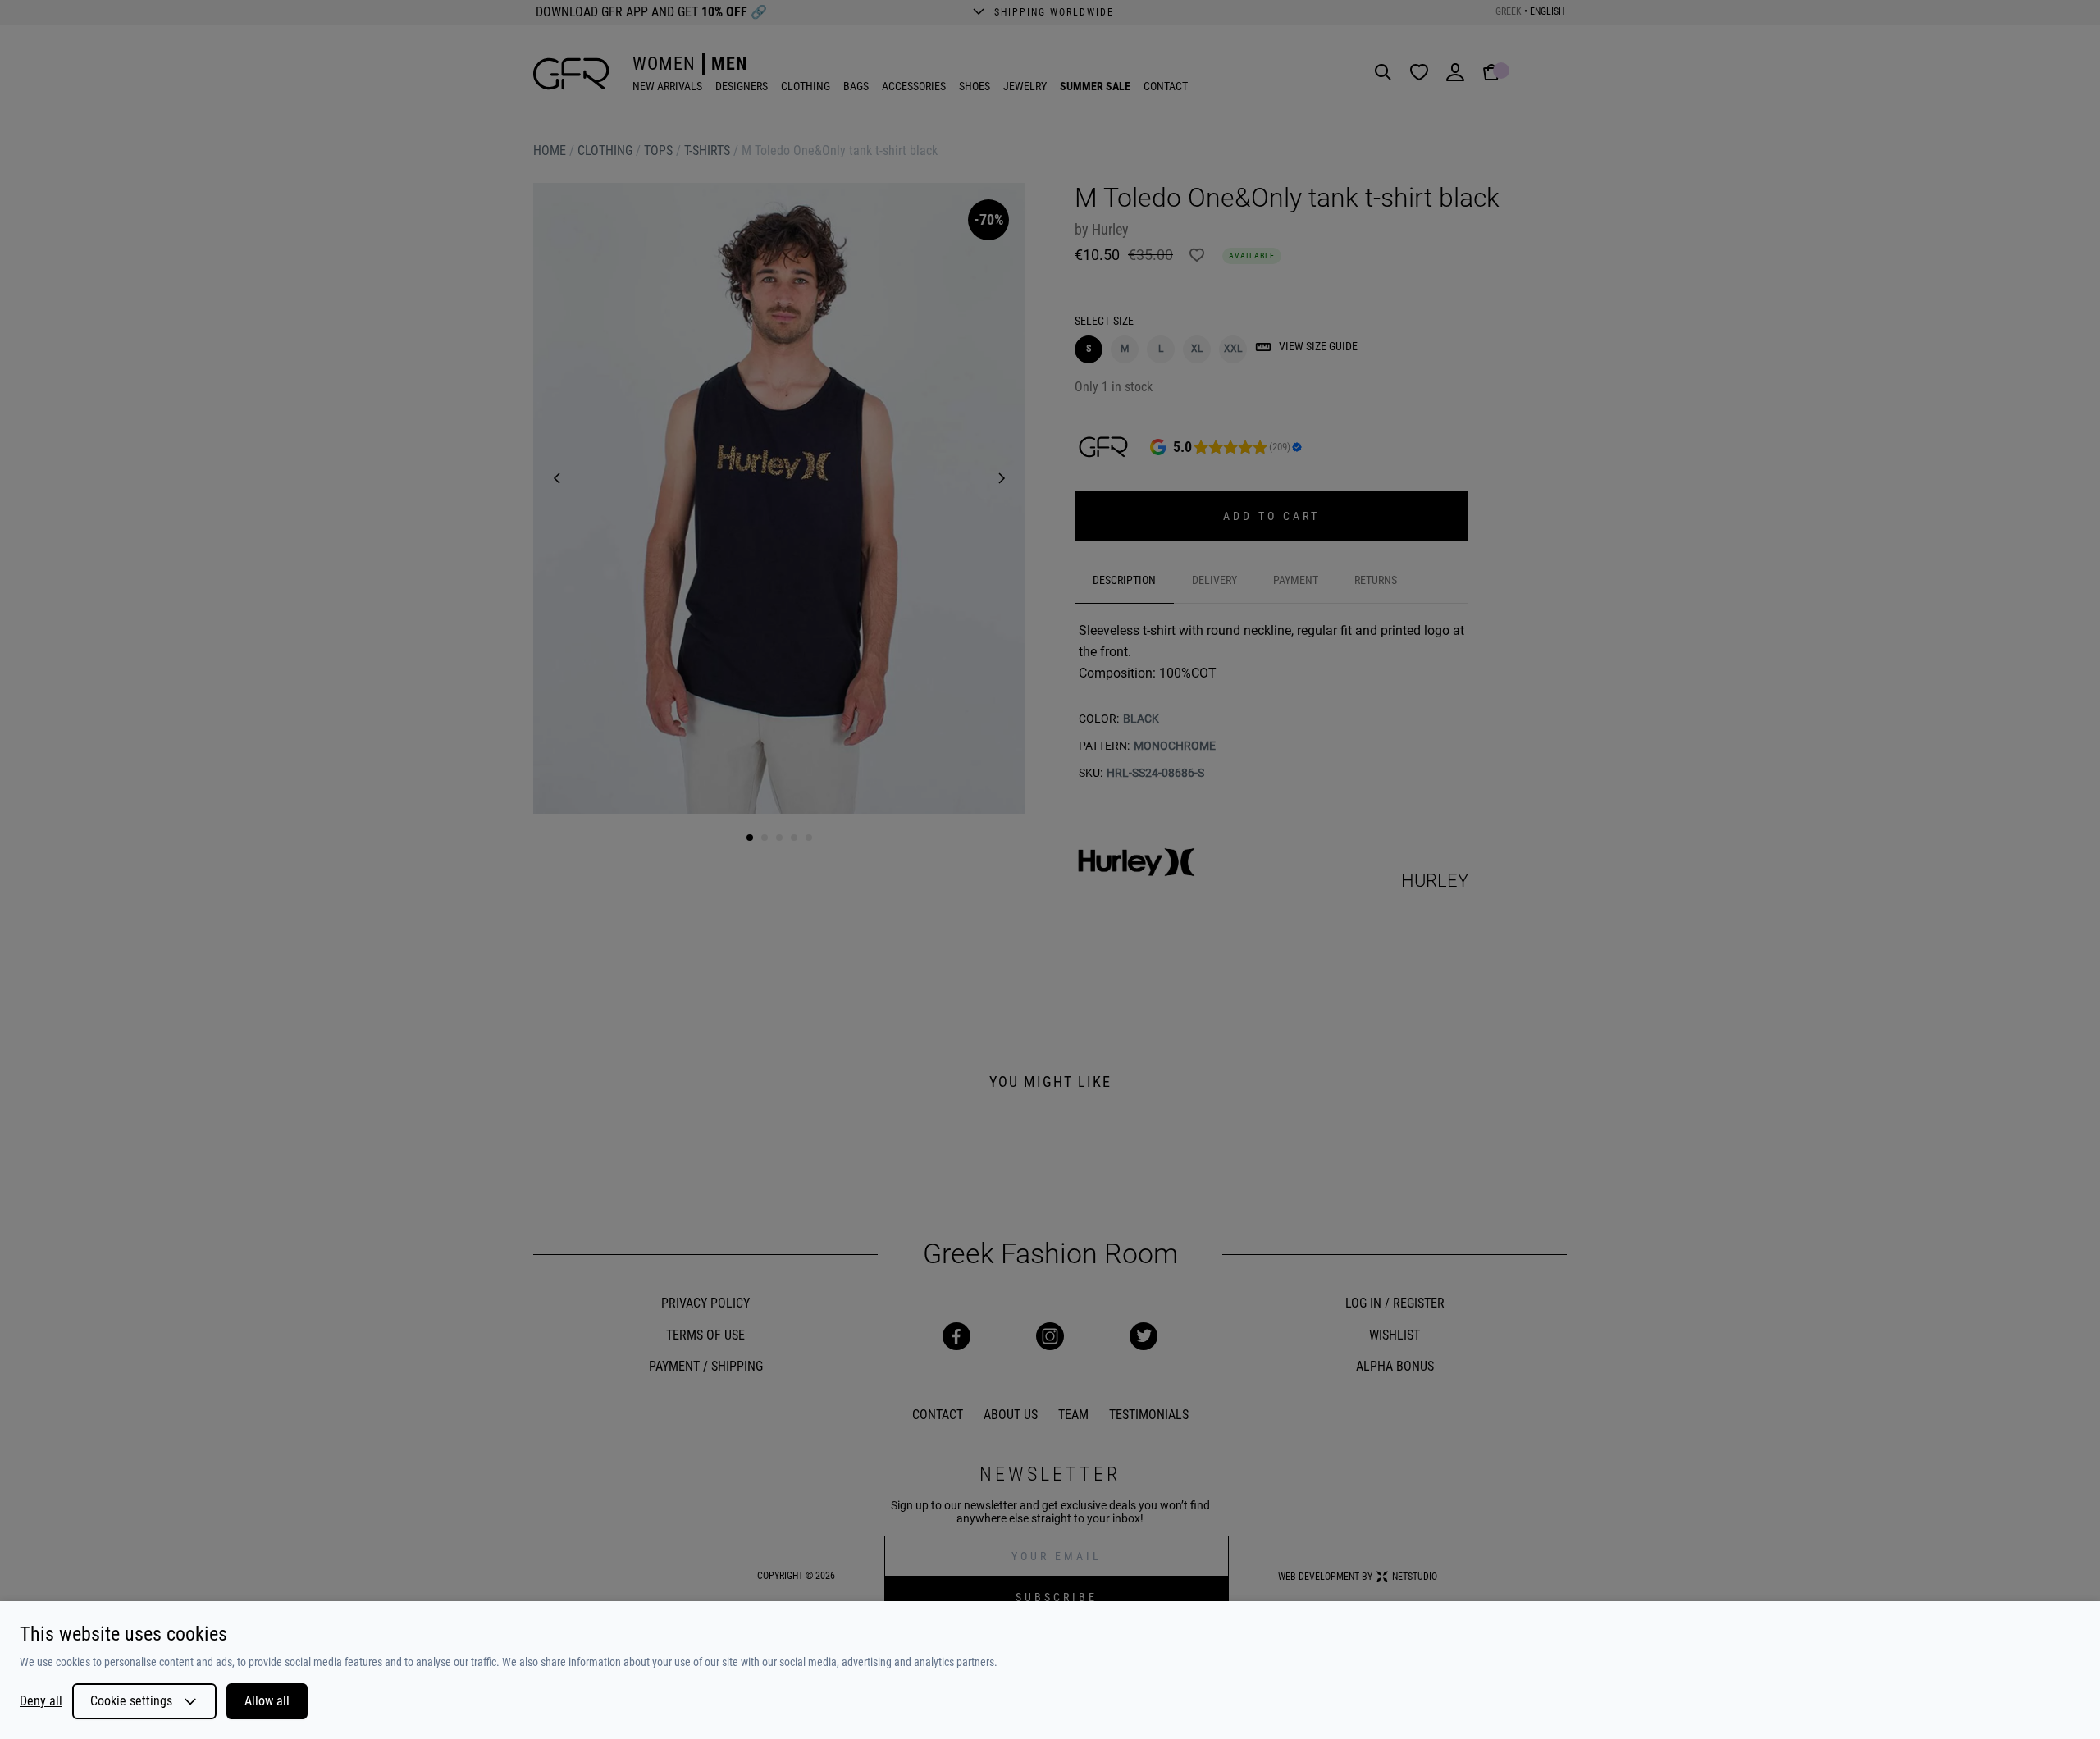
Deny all (41, 1701)
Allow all (267, 1701)
